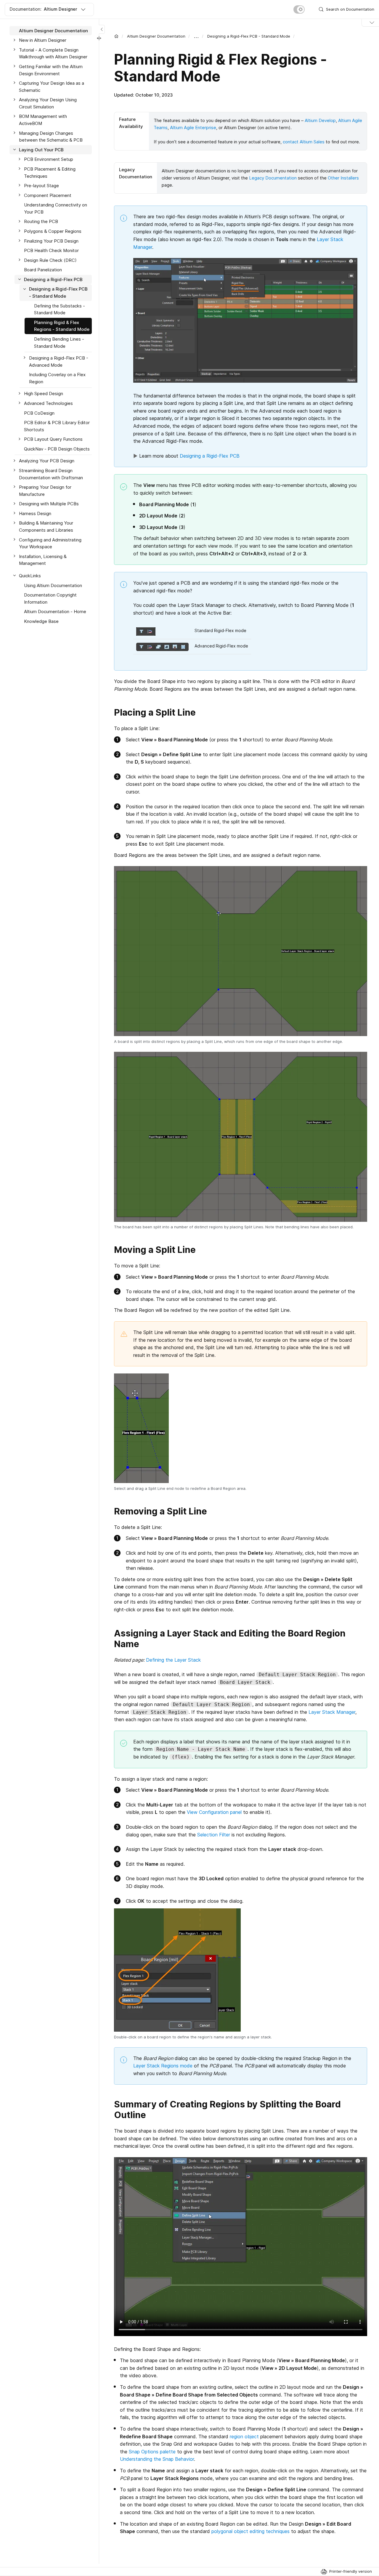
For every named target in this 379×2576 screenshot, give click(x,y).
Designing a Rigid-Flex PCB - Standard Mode (249, 36)
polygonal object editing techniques (250, 2531)
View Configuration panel (214, 1812)
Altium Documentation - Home (55, 612)
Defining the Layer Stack (173, 1660)
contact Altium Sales (304, 142)
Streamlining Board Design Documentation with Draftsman (51, 474)
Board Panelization (43, 270)
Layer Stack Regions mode (163, 2066)
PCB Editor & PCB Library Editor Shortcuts (57, 426)
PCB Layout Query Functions (53, 439)
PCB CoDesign (39, 413)
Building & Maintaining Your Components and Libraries (46, 527)
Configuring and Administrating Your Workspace (50, 543)
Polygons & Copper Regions (53, 231)
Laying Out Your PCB (41, 150)
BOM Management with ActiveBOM (43, 120)
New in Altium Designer (43, 40)
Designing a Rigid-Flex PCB (210, 456)
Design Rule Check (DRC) (50, 260)
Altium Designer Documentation (156, 36)
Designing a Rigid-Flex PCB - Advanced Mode (59, 362)
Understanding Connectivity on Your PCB (56, 209)
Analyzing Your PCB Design (47, 461)
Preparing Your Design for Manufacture (45, 491)
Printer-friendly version (351, 2571)
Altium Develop (320, 120)
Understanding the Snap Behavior (157, 2459)
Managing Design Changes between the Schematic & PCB (51, 137)
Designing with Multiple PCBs (49, 504)
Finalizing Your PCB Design (51, 241)
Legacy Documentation (273, 178)
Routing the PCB (41, 222)
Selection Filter (214, 1835)
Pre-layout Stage (41, 186)
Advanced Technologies (48, 403)
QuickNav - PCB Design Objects (57, 449)
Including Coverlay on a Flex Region (57, 378)
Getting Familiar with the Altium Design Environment (51, 70)
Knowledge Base (41, 621)
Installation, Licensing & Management (43, 560)
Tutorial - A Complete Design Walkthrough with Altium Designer (53, 53)
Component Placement (48, 195)
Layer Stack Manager (332, 1712)
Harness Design (35, 513)
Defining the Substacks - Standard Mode (60, 309)
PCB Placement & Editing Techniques (50, 173)
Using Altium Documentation (53, 585)
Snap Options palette (152, 2452)
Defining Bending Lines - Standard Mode (59, 343)
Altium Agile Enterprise (193, 128)
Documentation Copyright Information (50, 598)
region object (244, 2436)
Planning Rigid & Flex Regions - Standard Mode (62, 326)
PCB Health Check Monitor (51, 250)
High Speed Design (44, 394)
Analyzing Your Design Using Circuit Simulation (48, 104)
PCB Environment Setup (49, 160)
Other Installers (343, 178)
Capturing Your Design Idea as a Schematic (52, 87)
